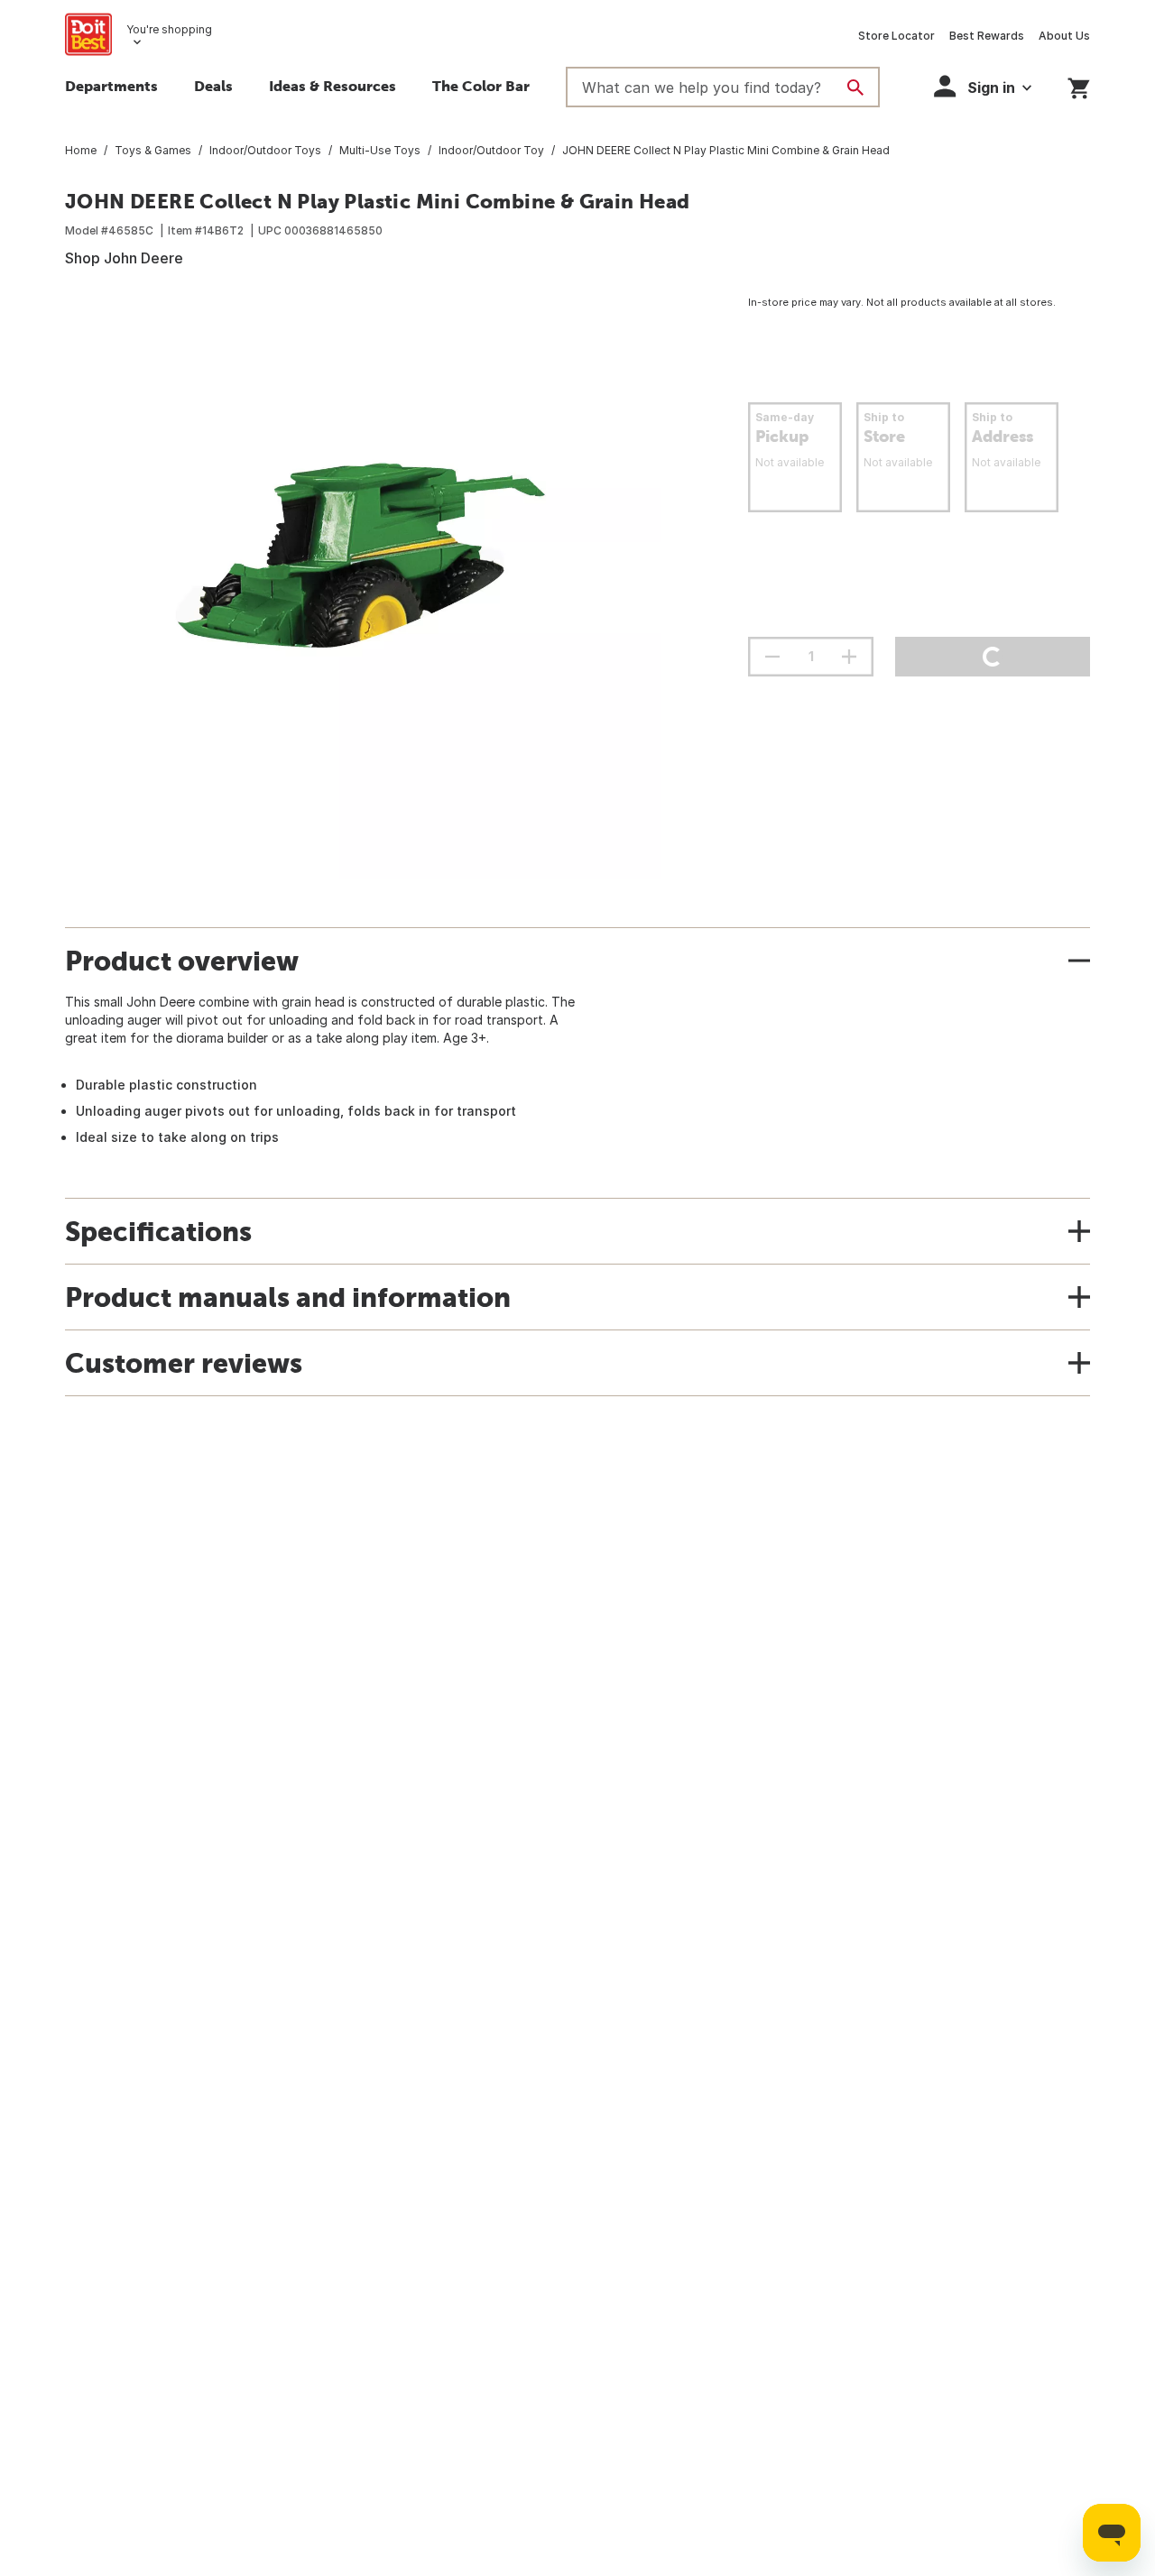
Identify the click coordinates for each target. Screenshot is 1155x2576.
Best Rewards (987, 36)
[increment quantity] (849, 657)
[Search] (855, 87)
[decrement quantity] (772, 657)
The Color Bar (481, 86)
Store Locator (896, 36)
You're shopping (169, 29)
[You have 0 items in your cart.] (1079, 85)
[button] (983, 86)
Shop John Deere (124, 258)
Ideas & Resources (333, 86)
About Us (1064, 36)
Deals (213, 86)
